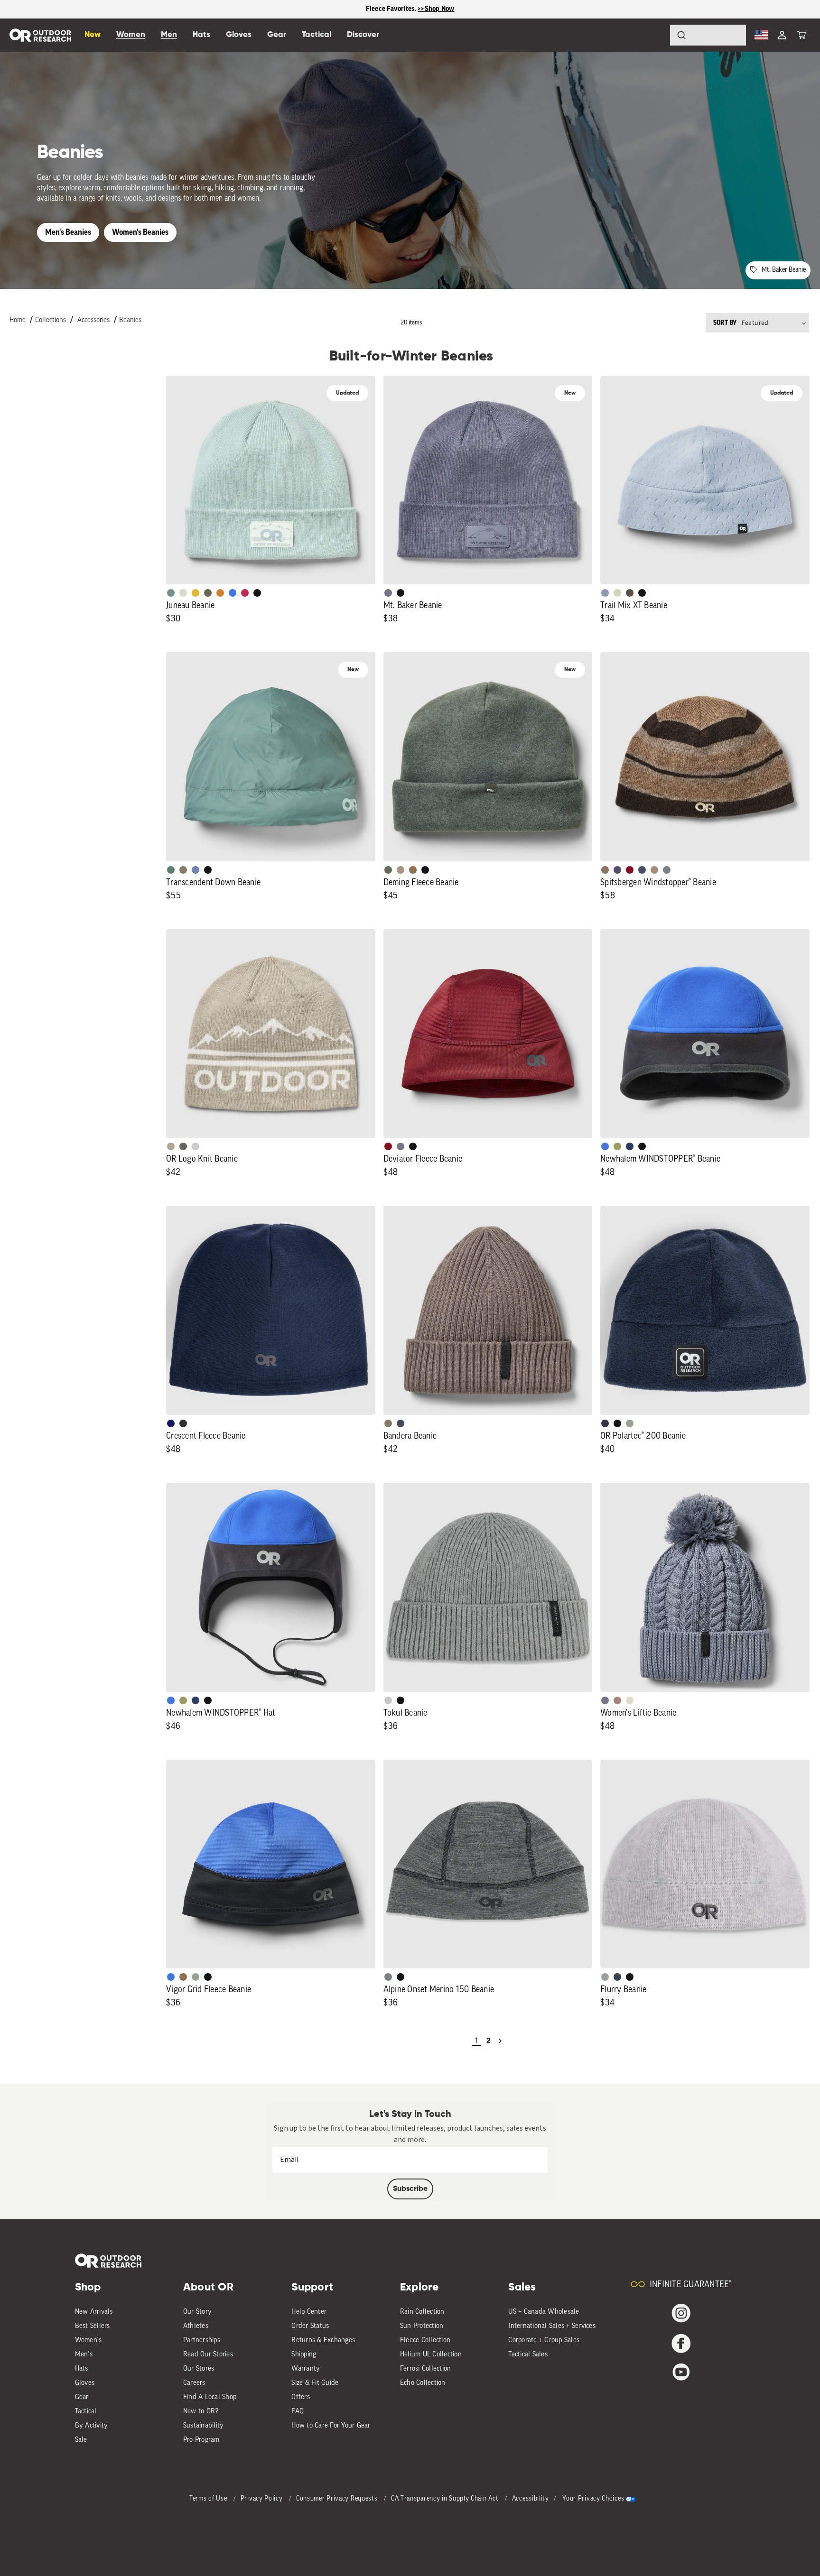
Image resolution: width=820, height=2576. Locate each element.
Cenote (630, 1146)
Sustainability (204, 2426)
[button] (801, 35)
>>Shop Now (436, 9)
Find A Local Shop (210, 2397)
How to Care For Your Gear (331, 2426)
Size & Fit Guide (315, 2383)
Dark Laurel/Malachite (183, 1146)
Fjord (605, 593)
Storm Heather (183, 1423)
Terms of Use (209, 2499)
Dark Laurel (388, 870)
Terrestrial (617, 1700)
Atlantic (401, 1423)
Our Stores (199, 2369)
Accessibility (531, 2499)
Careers (194, 2383)
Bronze (220, 593)
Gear (82, 2397)
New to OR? (201, 2412)
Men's (84, 2355)
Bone (630, 1700)
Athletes (196, 2326)
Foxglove (245, 593)
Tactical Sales (528, 2355)
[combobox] (708, 35)
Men (169, 35)
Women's (89, 2341)
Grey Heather (630, 1423)
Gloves (85, 2383)
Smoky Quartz (388, 593)
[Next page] (500, 2041)
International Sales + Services (552, 2326)
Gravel (183, 870)
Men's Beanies (68, 232)
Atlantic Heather (642, 870)
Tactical (86, 2412)
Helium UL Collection (431, 2355)
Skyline (196, 870)
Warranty (306, 2369)
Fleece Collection (425, 2341)
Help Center (309, 2312)
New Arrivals (94, 2312)
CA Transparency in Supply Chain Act (446, 2499)
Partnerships (202, 2341)
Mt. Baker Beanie (784, 270)
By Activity (92, 2426)
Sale (81, 2440)
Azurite (233, 593)
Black (257, 593)
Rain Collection (422, 2312)
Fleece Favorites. (392, 9)
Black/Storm (196, 1146)
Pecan (413, 870)
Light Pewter (183, 593)
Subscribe (410, 2189)
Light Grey (388, 1700)
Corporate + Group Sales (544, 2341)
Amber (196, 593)
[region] (410, 9)
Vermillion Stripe (630, 870)
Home (18, 320)
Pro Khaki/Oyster (171, 1146)
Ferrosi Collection (426, 2369)
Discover (363, 35)
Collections (51, 320)
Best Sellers (93, 2326)
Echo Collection (423, 2383)
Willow (617, 1146)
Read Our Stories (208, 2355)
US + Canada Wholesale (544, 2312)
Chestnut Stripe (605, 870)
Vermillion (388, 1146)
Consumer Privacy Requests (338, 2499)
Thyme (171, 593)
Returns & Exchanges (323, 2341)
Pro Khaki (617, 593)
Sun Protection (422, 2326)
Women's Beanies (140, 232)
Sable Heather (654, 870)
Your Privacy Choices (593, 2499)
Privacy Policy (263, 2499)
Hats (82, 2369)
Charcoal (617, 1977)
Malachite (171, 870)
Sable (401, 870)
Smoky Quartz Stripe (617, 870)
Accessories (93, 320)
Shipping (304, 2355)
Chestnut (630, 593)
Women (131, 35)
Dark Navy (171, 1423)
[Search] (655, 35)
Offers (301, 2397)
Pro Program (201, 2440)
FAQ (298, 2412)
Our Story (197, 2312)
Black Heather (667, 870)
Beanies (130, 320)
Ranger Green (208, 593)
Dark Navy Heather (605, 1423)
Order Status (310, 2326)
